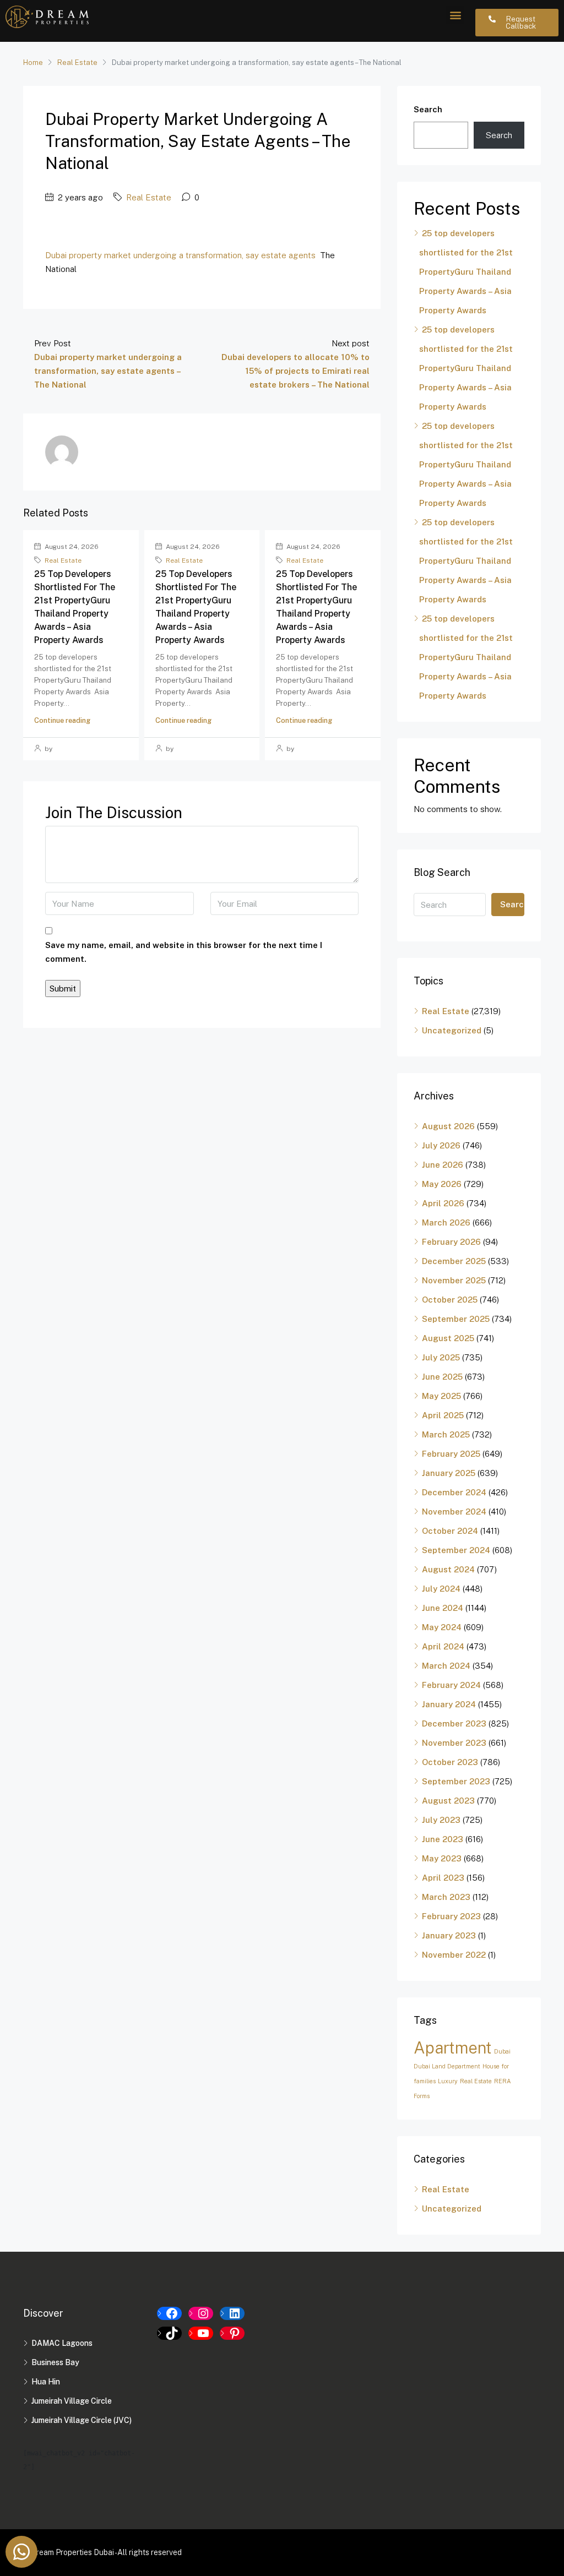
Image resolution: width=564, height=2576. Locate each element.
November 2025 (454, 1280)
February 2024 (451, 1685)
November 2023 (454, 1743)
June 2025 (442, 1377)
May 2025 (441, 1396)
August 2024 (448, 1569)
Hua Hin (46, 2382)
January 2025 (449, 1473)
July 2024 (441, 1589)
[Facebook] (169, 2313)
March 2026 (446, 1222)
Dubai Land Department (447, 2066)
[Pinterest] (232, 2333)
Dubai (502, 2051)
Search (428, 109)
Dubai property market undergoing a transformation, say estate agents (180, 255)
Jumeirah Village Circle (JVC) (82, 2420)
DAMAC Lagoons (62, 2343)
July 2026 (441, 1145)
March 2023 (446, 1897)
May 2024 (442, 1627)
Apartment (453, 2048)
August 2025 (448, 1338)
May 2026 (442, 1184)
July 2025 (441, 1357)
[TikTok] (169, 2333)
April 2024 (443, 1646)
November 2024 (454, 1512)
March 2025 (446, 1434)
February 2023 (451, 1916)
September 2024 (456, 1550)
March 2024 (446, 1666)
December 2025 (454, 1261)
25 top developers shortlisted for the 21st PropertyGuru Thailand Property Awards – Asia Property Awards (466, 272)
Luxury (448, 2081)
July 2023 (441, 1820)
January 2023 (449, 1935)
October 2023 (450, 1762)
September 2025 (456, 1319)
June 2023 (443, 1839)
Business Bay (55, 2362)
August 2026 (448, 1126)
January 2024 (449, 1704)
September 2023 (456, 1781)
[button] (455, 15)
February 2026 (451, 1242)
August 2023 (448, 1801)
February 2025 (451, 1454)
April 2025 (443, 1415)
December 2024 (454, 1492)
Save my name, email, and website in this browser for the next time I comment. (184, 952)
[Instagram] (201, 2313)
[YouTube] (201, 2333)
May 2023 (442, 1858)
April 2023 (443, 1878)
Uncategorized (452, 1030)
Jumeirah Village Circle (72, 2401)
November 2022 (454, 1955)
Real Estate (77, 62)
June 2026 (443, 1165)
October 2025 (450, 1300)
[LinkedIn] (232, 2313)
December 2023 (454, 1723)
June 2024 (443, 1608)
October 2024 (450, 1531)
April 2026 (443, 1203)
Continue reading (62, 720)
